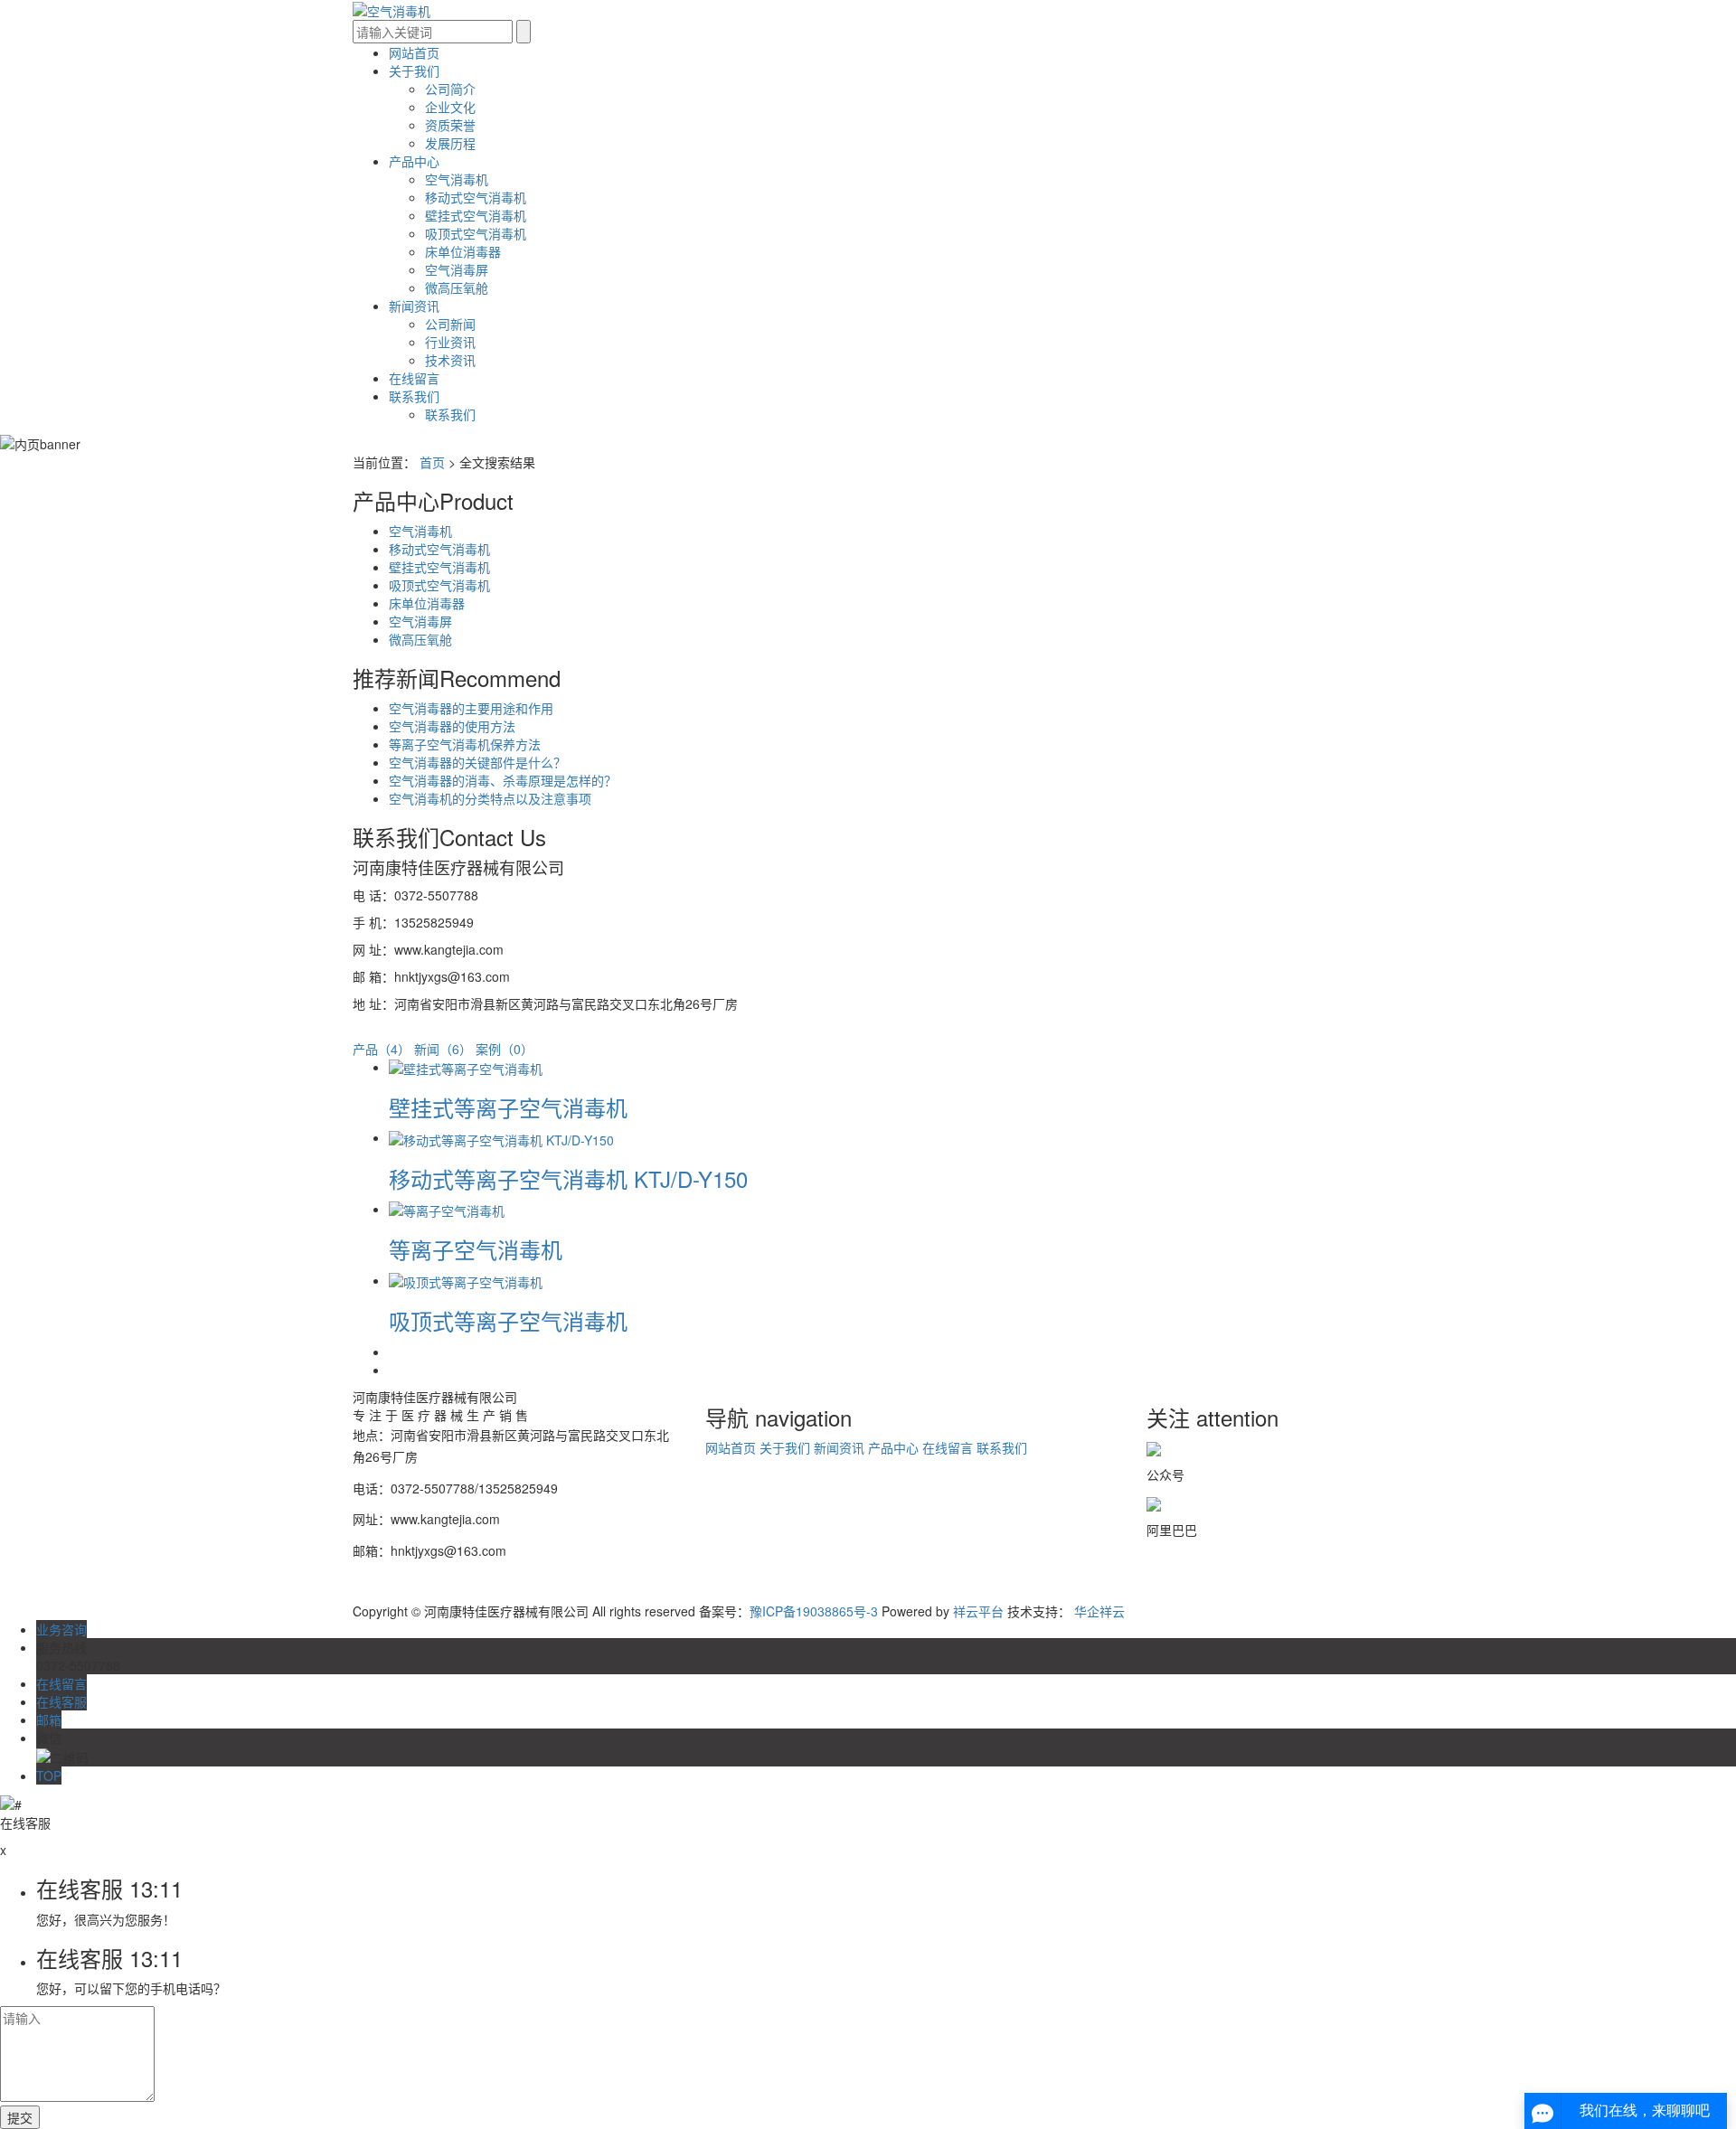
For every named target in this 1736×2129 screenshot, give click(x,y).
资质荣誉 (450, 125)
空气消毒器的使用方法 (452, 726)
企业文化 (450, 107)
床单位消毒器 (463, 251)
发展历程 (450, 143)
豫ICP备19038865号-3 (814, 1611)
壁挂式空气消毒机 (476, 215)
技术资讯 (450, 360)
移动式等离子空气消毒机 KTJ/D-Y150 (568, 1178)
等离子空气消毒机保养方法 (465, 744)
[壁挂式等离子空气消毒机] (466, 1067)
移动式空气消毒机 (476, 197)
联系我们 (414, 396)
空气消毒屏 (457, 269)
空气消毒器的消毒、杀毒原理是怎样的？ (503, 780)
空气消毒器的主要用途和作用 (471, 708)
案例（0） (505, 1049)
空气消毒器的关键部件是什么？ (477, 762)
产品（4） (382, 1049)
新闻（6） (443, 1049)
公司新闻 (450, 324)
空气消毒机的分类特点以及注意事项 (490, 798)
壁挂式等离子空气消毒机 (508, 1107)
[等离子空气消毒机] (447, 1209)
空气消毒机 (457, 179)
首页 (432, 462)
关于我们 (414, 71)
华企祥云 (1099, 1611)
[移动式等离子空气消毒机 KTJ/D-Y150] (501, 1137)
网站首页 (414, 52)
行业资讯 (450, 342)
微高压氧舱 (457, 287)
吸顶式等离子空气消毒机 (508, 1320)
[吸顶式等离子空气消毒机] (466, 1280)
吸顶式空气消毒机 (476, 233)
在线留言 (414, 378)
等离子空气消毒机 (476, 1249)
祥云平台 (978, 1611)
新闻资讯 (414, 306)
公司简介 (450, 89)
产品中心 (414, 161)
